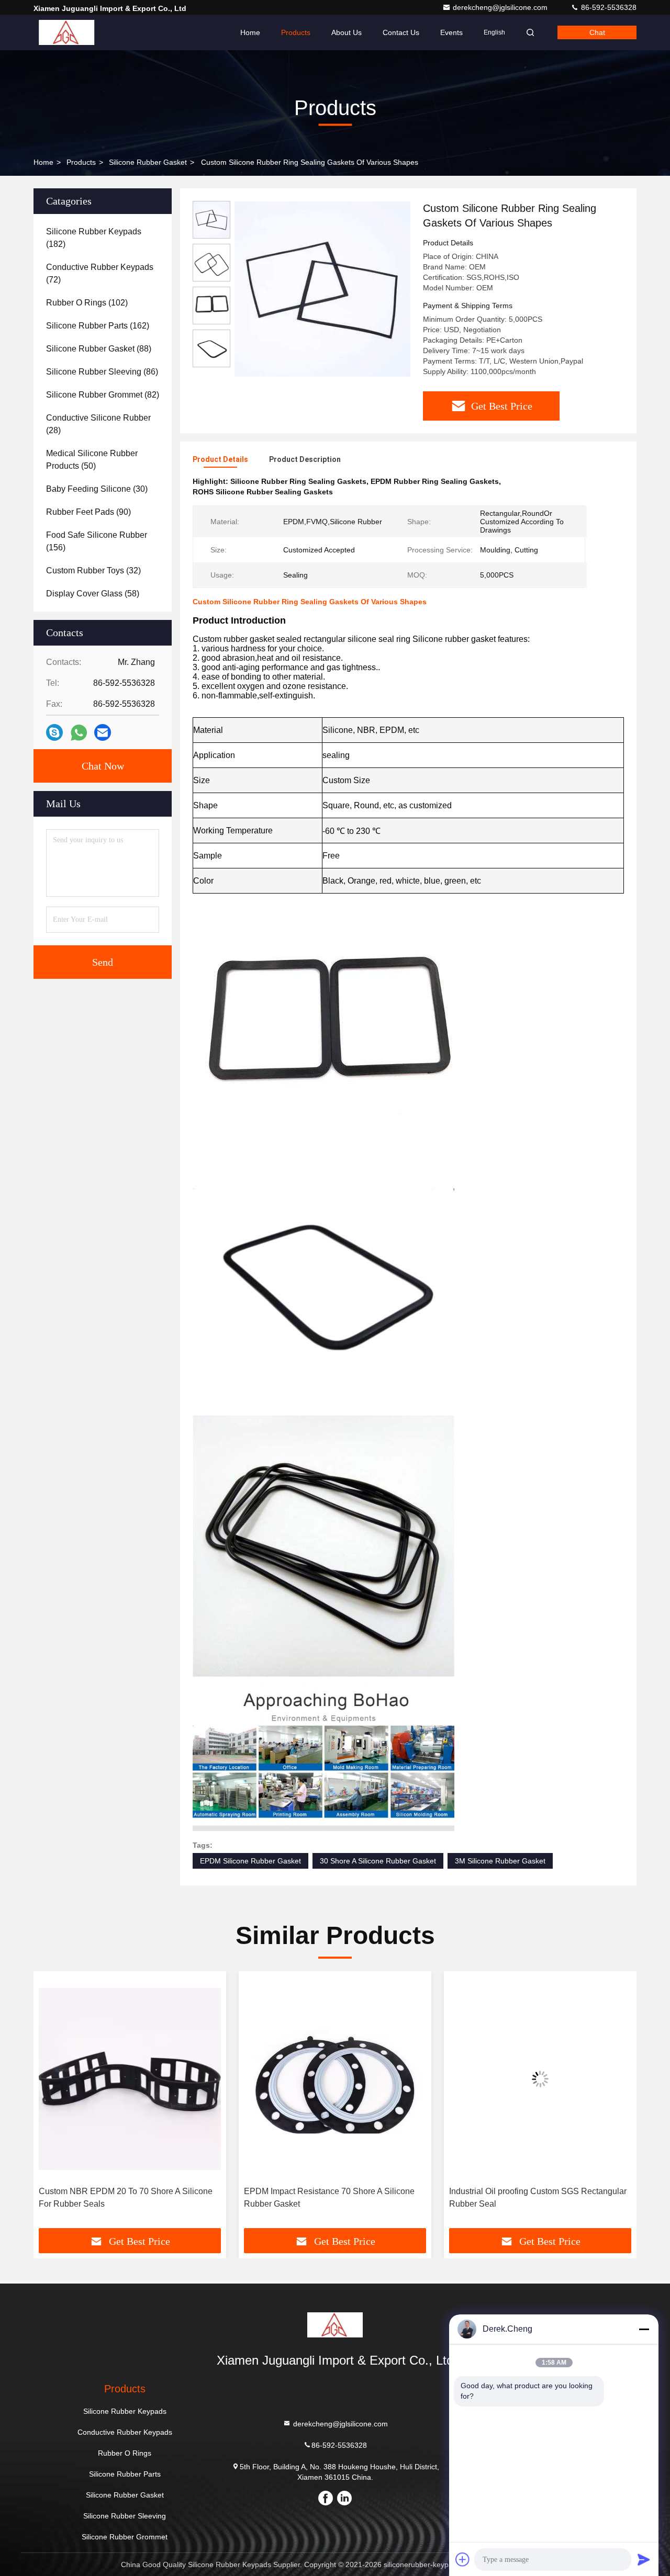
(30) (97, 489)
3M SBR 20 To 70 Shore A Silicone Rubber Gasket (529, 2197)
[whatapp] (79, 733)
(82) (103, 395)
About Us (347, 32)
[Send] (644, 2559)
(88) (99, 349)
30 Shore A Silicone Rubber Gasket (378, 1861)
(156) (97, 541)
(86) (102, 372)
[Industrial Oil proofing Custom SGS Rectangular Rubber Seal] (335, 2079)
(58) (93, 594)
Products (296, 32)
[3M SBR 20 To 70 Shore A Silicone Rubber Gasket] (540, 2079)
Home (250, 32)
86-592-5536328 (608, 7)
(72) (100, 273)
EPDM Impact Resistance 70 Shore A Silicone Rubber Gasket (124, 2197)
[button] (52, 2104)
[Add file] (463, 2559)
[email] (103, 732)
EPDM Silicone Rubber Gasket (250, 1861)
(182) (94, 238)
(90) (88, 512)
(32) (93, 570)
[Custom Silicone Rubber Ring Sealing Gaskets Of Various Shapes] (322, 289)
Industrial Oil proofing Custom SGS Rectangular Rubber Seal (333, 2197)
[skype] (54, 732)
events (451, 32)
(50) (92, 460)
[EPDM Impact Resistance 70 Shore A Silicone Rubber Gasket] (130, 2079)
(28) (98, 424)
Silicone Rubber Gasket (148, 162)
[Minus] (644, 2329)
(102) (87, 303)
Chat (597, 32)
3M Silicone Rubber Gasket (500, 1861)
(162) (98, 326)
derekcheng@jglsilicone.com (501, 7)
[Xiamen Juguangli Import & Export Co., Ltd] (66, 32)
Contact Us (401, 32)
